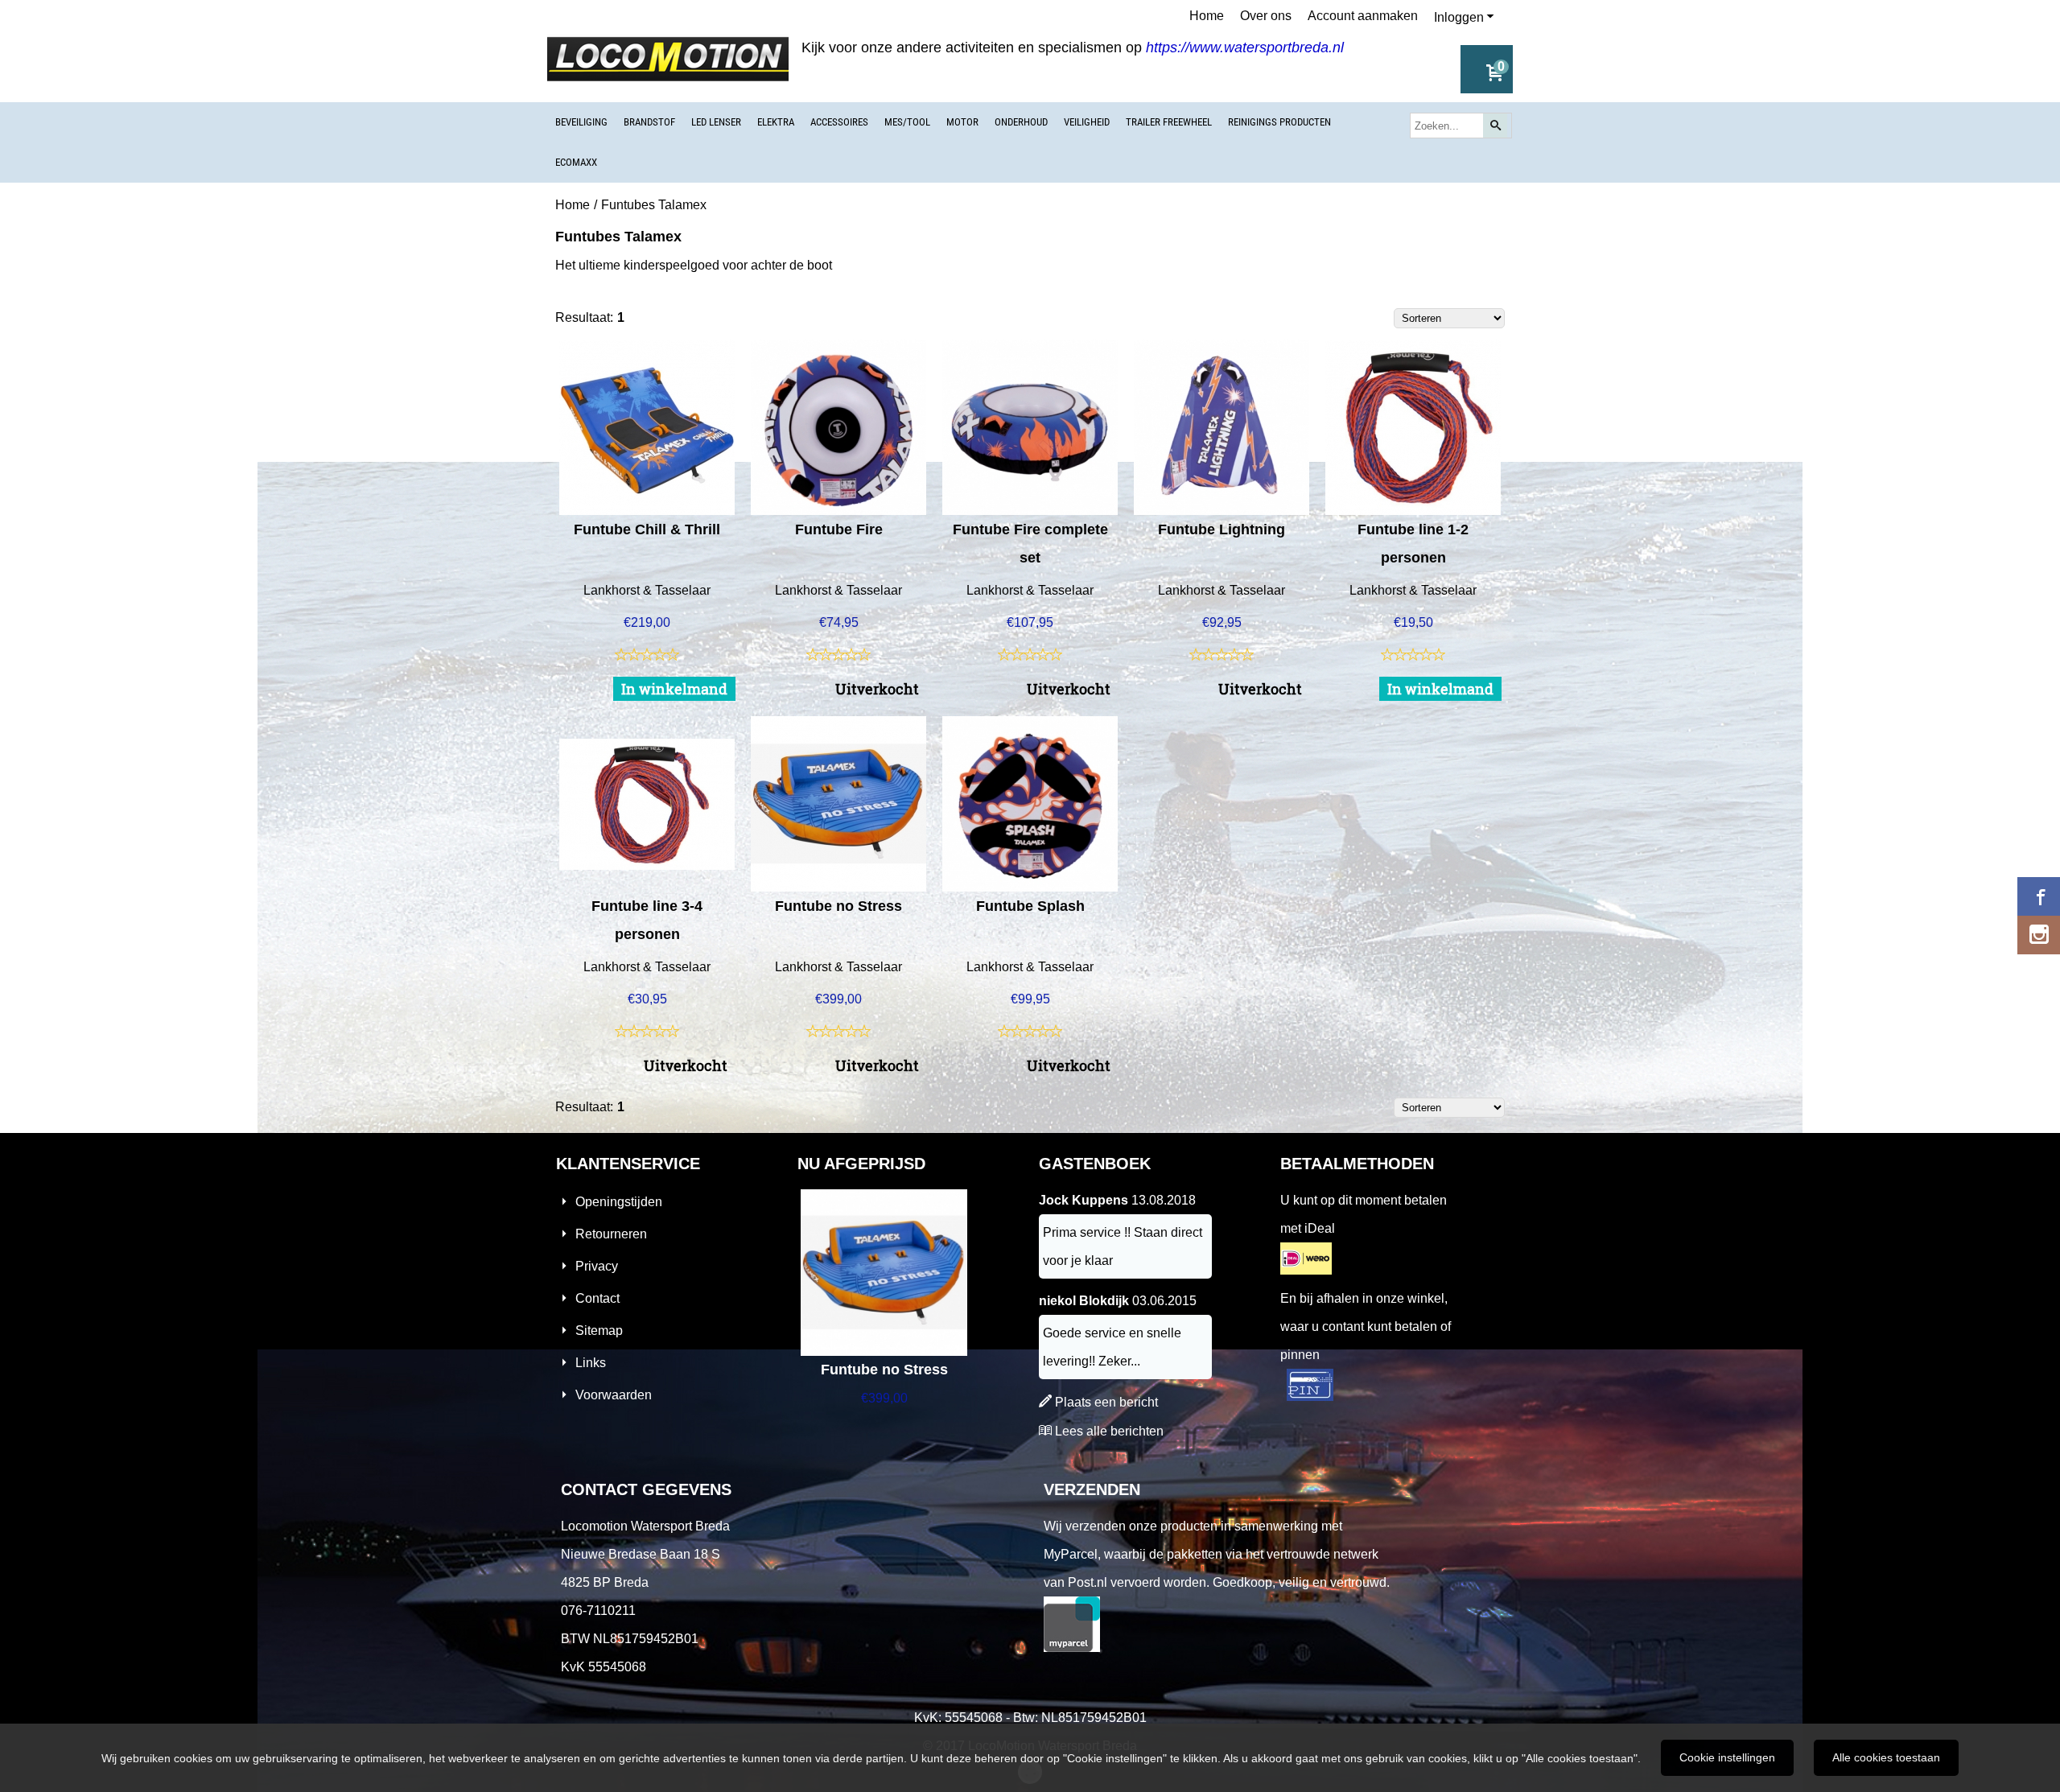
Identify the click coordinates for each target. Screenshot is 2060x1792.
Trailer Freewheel (1169, 122)
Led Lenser (716, 122)
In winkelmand (674, 689)
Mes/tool (907, 122)
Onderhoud (1021, 122)
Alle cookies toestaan (1886, 1757)
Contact (597, 1298)
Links (591, 1363)
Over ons (1266, 16)
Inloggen (1459, 17)
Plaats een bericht (1106, 1402)
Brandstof (649, 122)
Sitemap (599, 1331)
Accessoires (839, 122)
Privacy (597, 1266)
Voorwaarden (614, 1395)
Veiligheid (1087, 122)
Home (1207, 16)
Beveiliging (581, 122)
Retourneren (611, 1234)
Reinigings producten (1279, 122)
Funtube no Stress (884, 1370)
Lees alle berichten (1109, 1431)
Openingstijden (619, 1202)
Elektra (776, 122)
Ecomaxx (576, 162)
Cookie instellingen (1727, 1757)
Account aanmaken (1363, 16)
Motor (962, 122)
